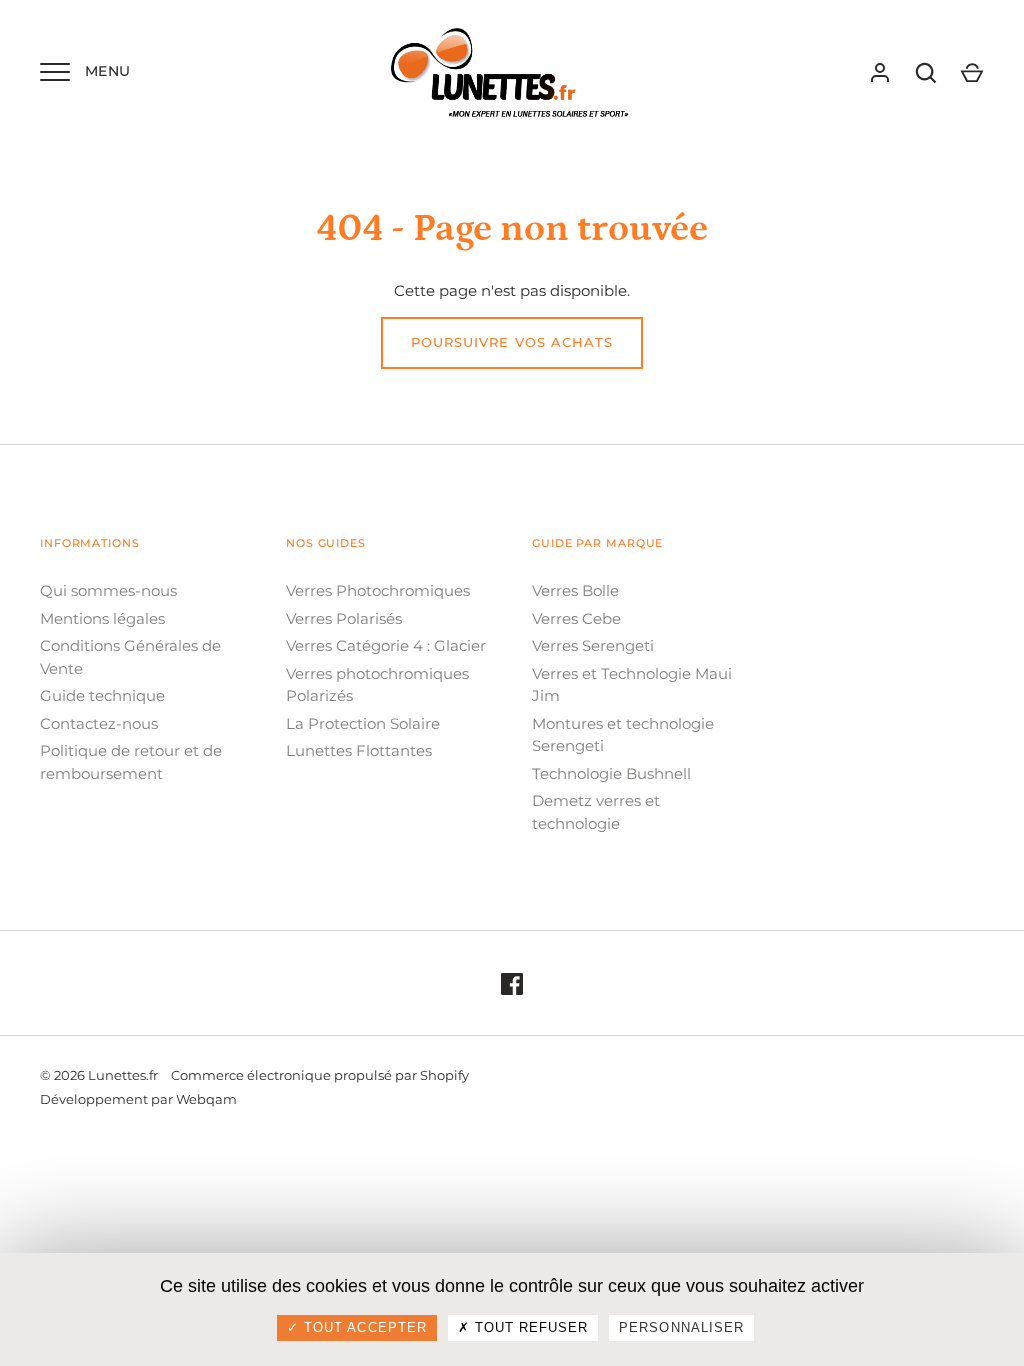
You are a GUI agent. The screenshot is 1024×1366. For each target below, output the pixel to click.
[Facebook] (512, 983)
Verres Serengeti (593, 645)
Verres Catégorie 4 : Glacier (386, 645)
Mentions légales (102, 618)
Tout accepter (363, 1327)
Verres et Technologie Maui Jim (632, 685)
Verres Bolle (575, 590)
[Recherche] (926, 73)
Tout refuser (529, 1327)
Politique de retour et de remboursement (131, 762)
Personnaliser (681, 1327)
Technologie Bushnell (611, 773)
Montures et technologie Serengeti (623, 735)
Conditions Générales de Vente (130, 657)
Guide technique (102, 695)
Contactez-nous (99, 723)
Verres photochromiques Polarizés (377, 685)
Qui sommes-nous (108, 590)
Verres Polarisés (344, 618)
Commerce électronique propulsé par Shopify (320, 1075)
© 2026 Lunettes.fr (99, 1075)
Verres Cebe (576, 618)
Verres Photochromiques (378, 590)
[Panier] (972, 73)
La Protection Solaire (363, 723)
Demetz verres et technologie (596, 812)
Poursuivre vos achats (512, 342)
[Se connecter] (880, 73)
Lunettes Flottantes (359, 750)
